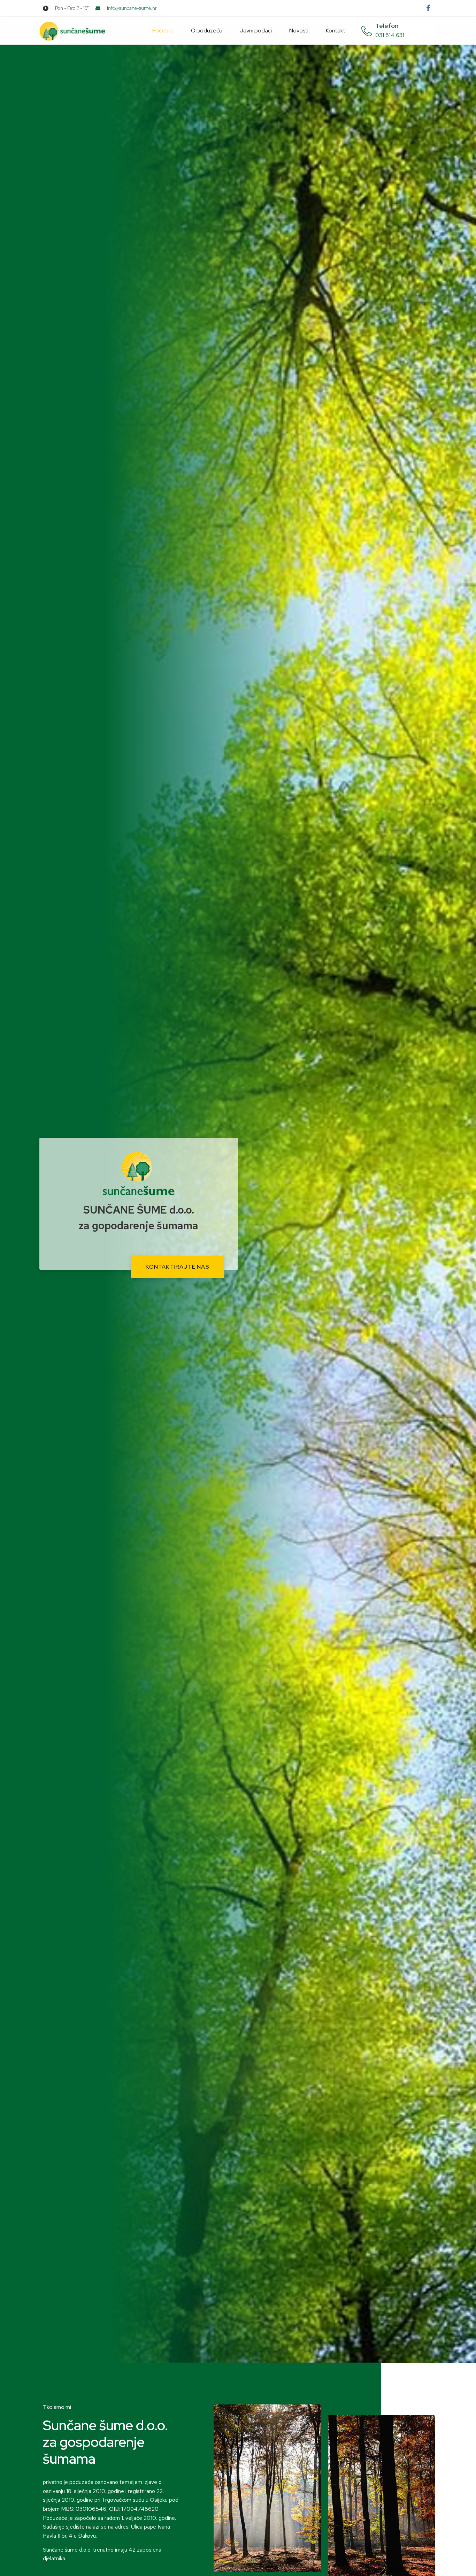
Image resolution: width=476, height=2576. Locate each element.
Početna (163, 31)
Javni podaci (256, 31)
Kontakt (336, 31)
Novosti (299, 31)
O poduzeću (207, 31)
